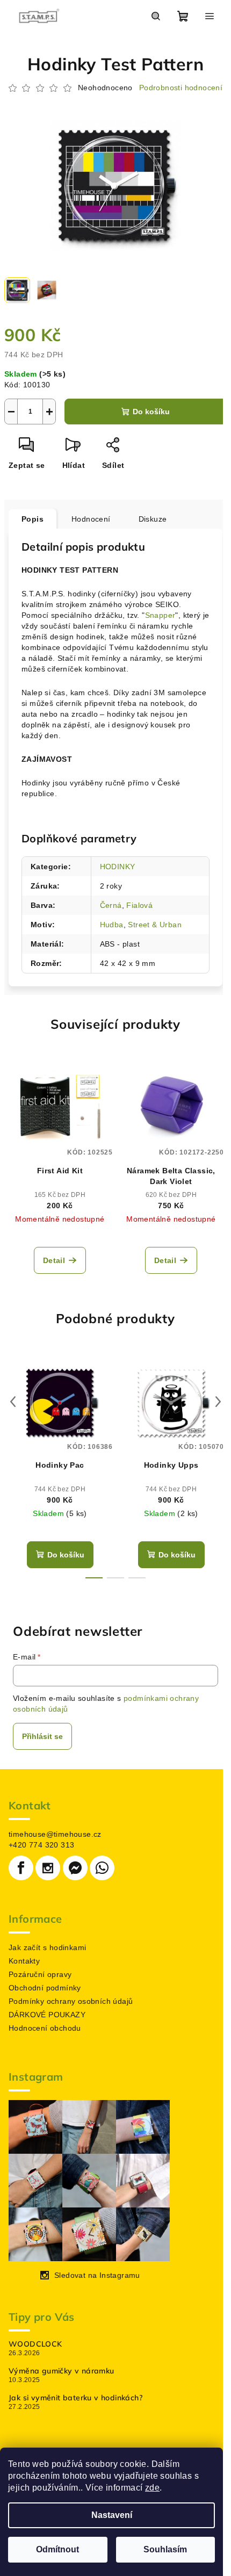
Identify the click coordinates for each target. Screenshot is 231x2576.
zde (152, 2488)
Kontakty (24, 1961)
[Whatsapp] (102, 1868)
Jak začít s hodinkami (47, 1947)
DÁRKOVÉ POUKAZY (47, 2015)
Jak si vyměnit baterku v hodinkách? (75, 2398)
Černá (111, 905)
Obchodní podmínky (45, 1988)
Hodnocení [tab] (91, 519)
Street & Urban (155, 925)
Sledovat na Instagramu (97, 2275)
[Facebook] (21, 1868)
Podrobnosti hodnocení (181, 88)
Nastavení (112, 2515)
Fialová (139, 905)
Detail (54, 1260)
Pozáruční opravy (40, 1974)
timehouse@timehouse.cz (55, 1834)
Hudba (112, 925)
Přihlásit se (42, 1736)
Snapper (160, 615)
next (218, 1402)
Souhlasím (165, 2549)
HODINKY (118, 867)
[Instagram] (48, 1868)
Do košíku (151, 412)
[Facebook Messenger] (75, 1868)
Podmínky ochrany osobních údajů (71, 2001)
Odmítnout (57, 2549)
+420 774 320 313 (41, 1845)
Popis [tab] (33, 519)
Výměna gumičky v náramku (62, 2371)
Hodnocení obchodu (45, 2028)
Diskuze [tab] (153, 519)
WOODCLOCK (35, 2344)
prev (13, 1402)
